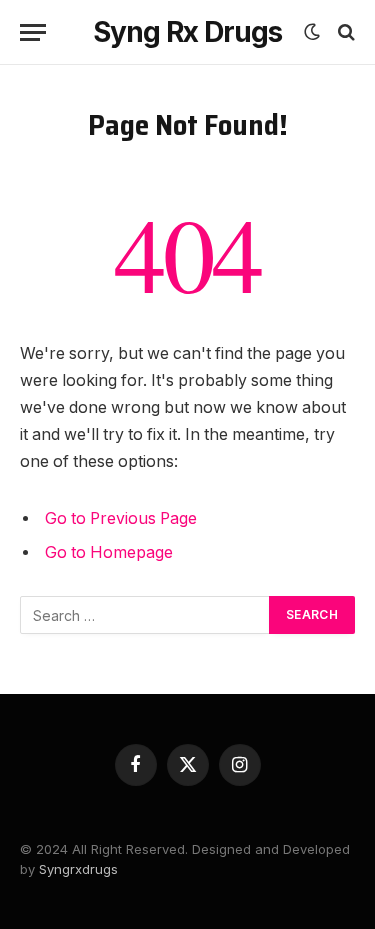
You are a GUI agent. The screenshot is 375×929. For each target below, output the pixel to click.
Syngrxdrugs (78, 869)
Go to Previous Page (121, 518)
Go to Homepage (109, 552)
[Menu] (33, 32)
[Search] (344, 32)
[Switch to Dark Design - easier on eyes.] (312, 32)
